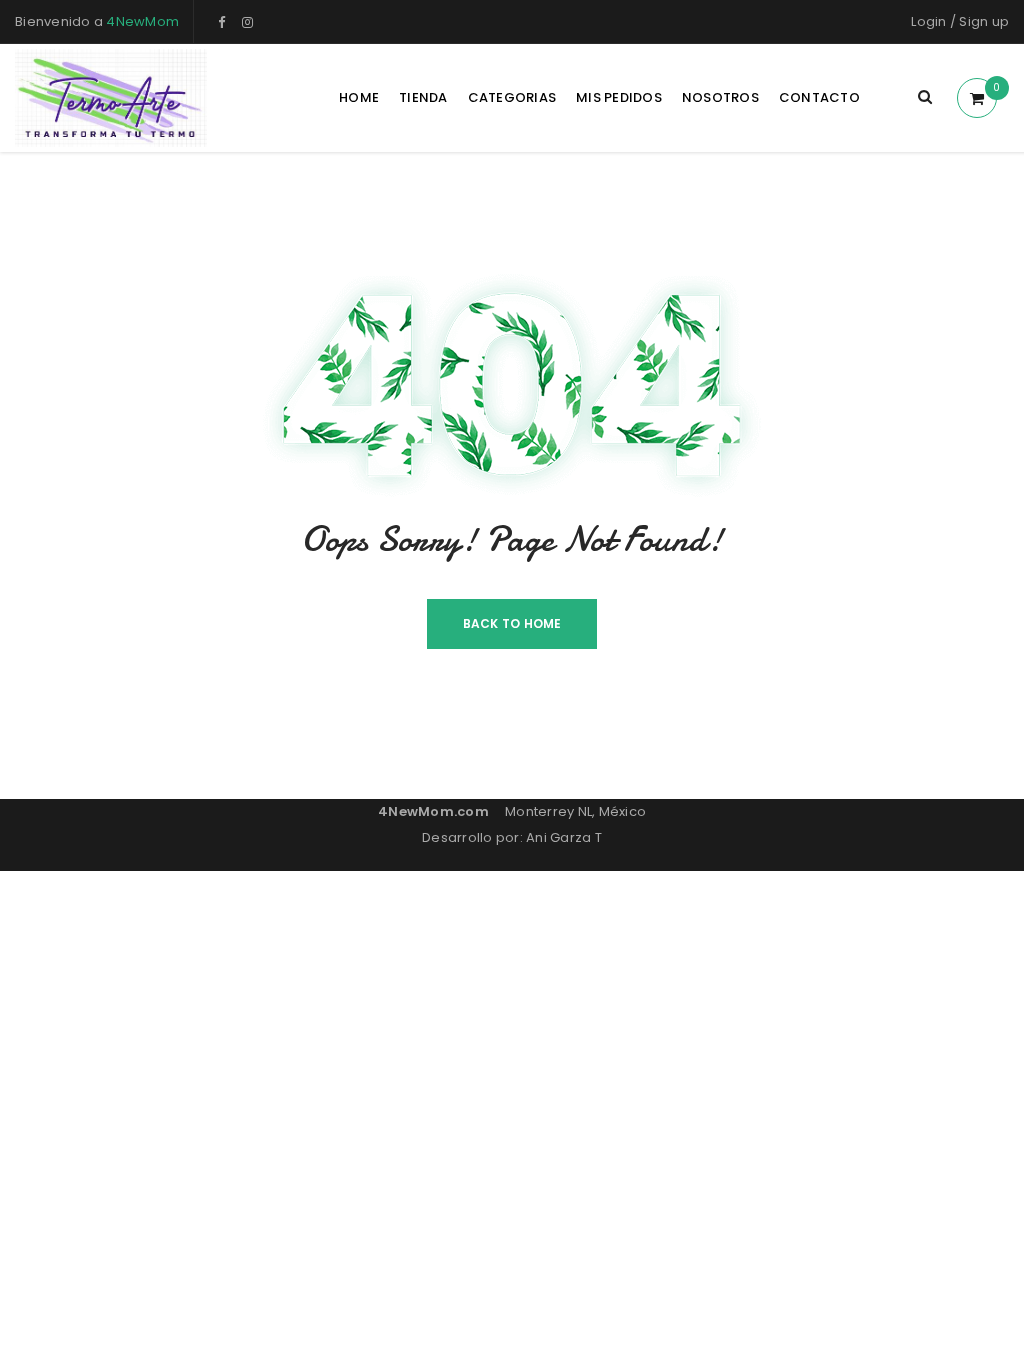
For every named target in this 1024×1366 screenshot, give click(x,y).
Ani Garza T (564, 837)
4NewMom (142, 21)
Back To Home (512, 623)
